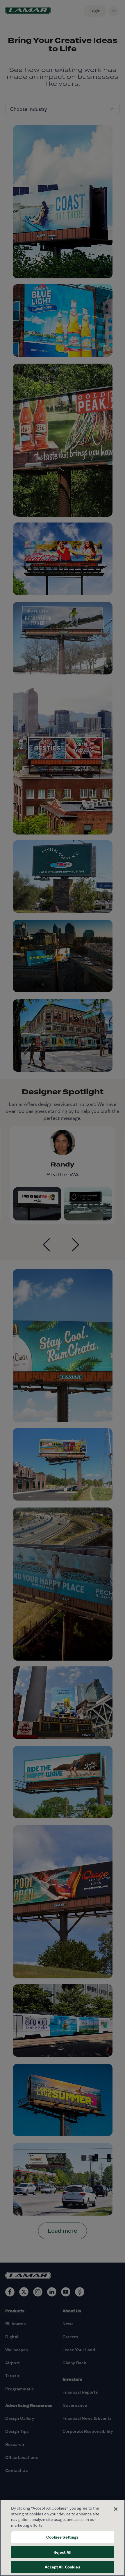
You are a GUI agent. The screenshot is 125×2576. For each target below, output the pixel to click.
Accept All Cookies (62, 2567)
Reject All (63, 2552)
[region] (63, 2538)
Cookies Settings (62, 2537)
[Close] (116, 2509)
